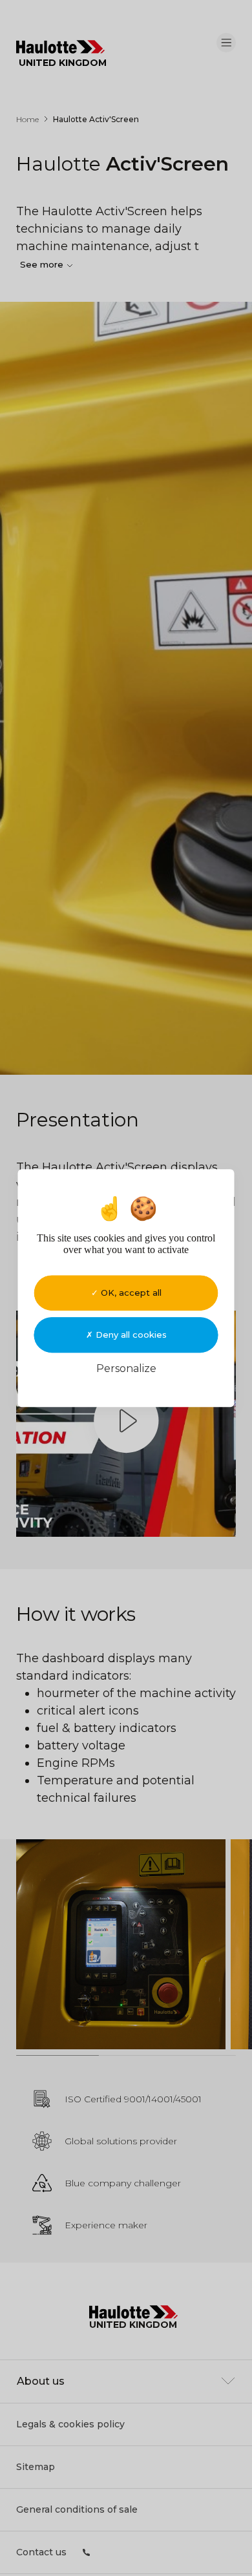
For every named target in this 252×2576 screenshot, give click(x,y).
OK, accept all (130, 1293)
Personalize (126, 1368)
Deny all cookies (130, 1335)
